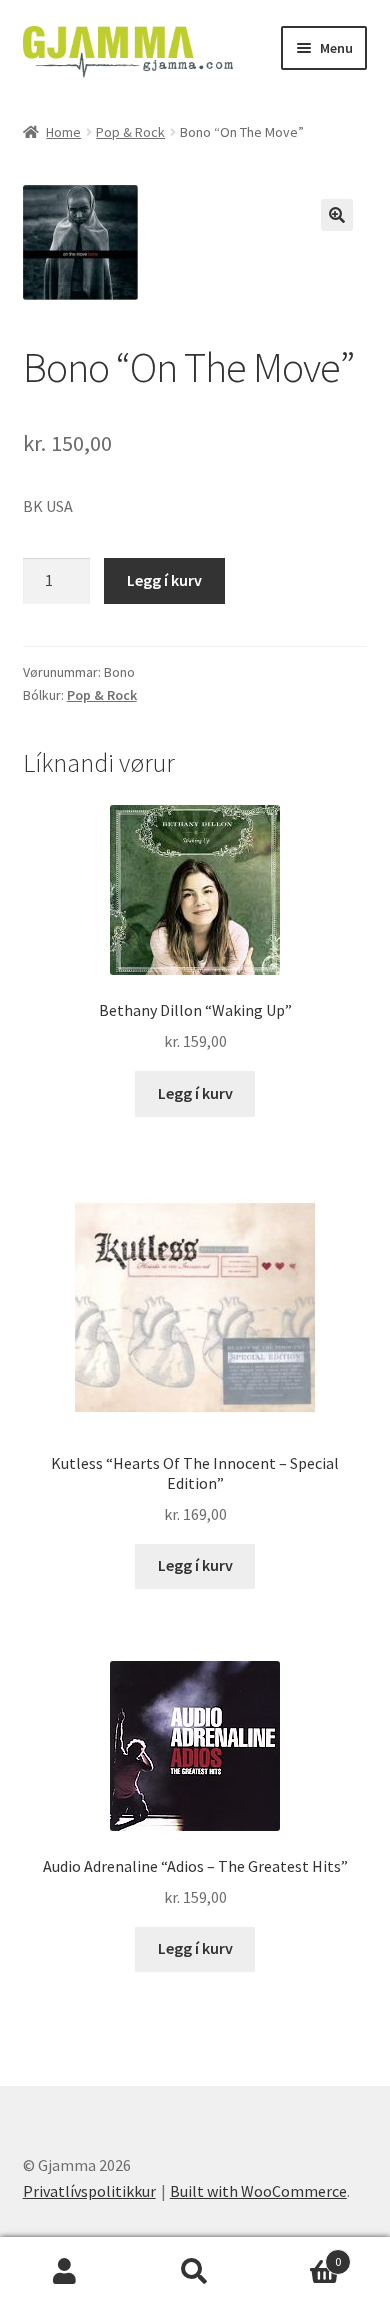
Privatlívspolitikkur (89, 2191)
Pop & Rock (130, 132)
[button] (337, 215)
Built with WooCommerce (258, 2191)
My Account (65, 2272)
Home (63, 132)
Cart (300, 2254)
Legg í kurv (164, 580)
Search (195, 2272)
